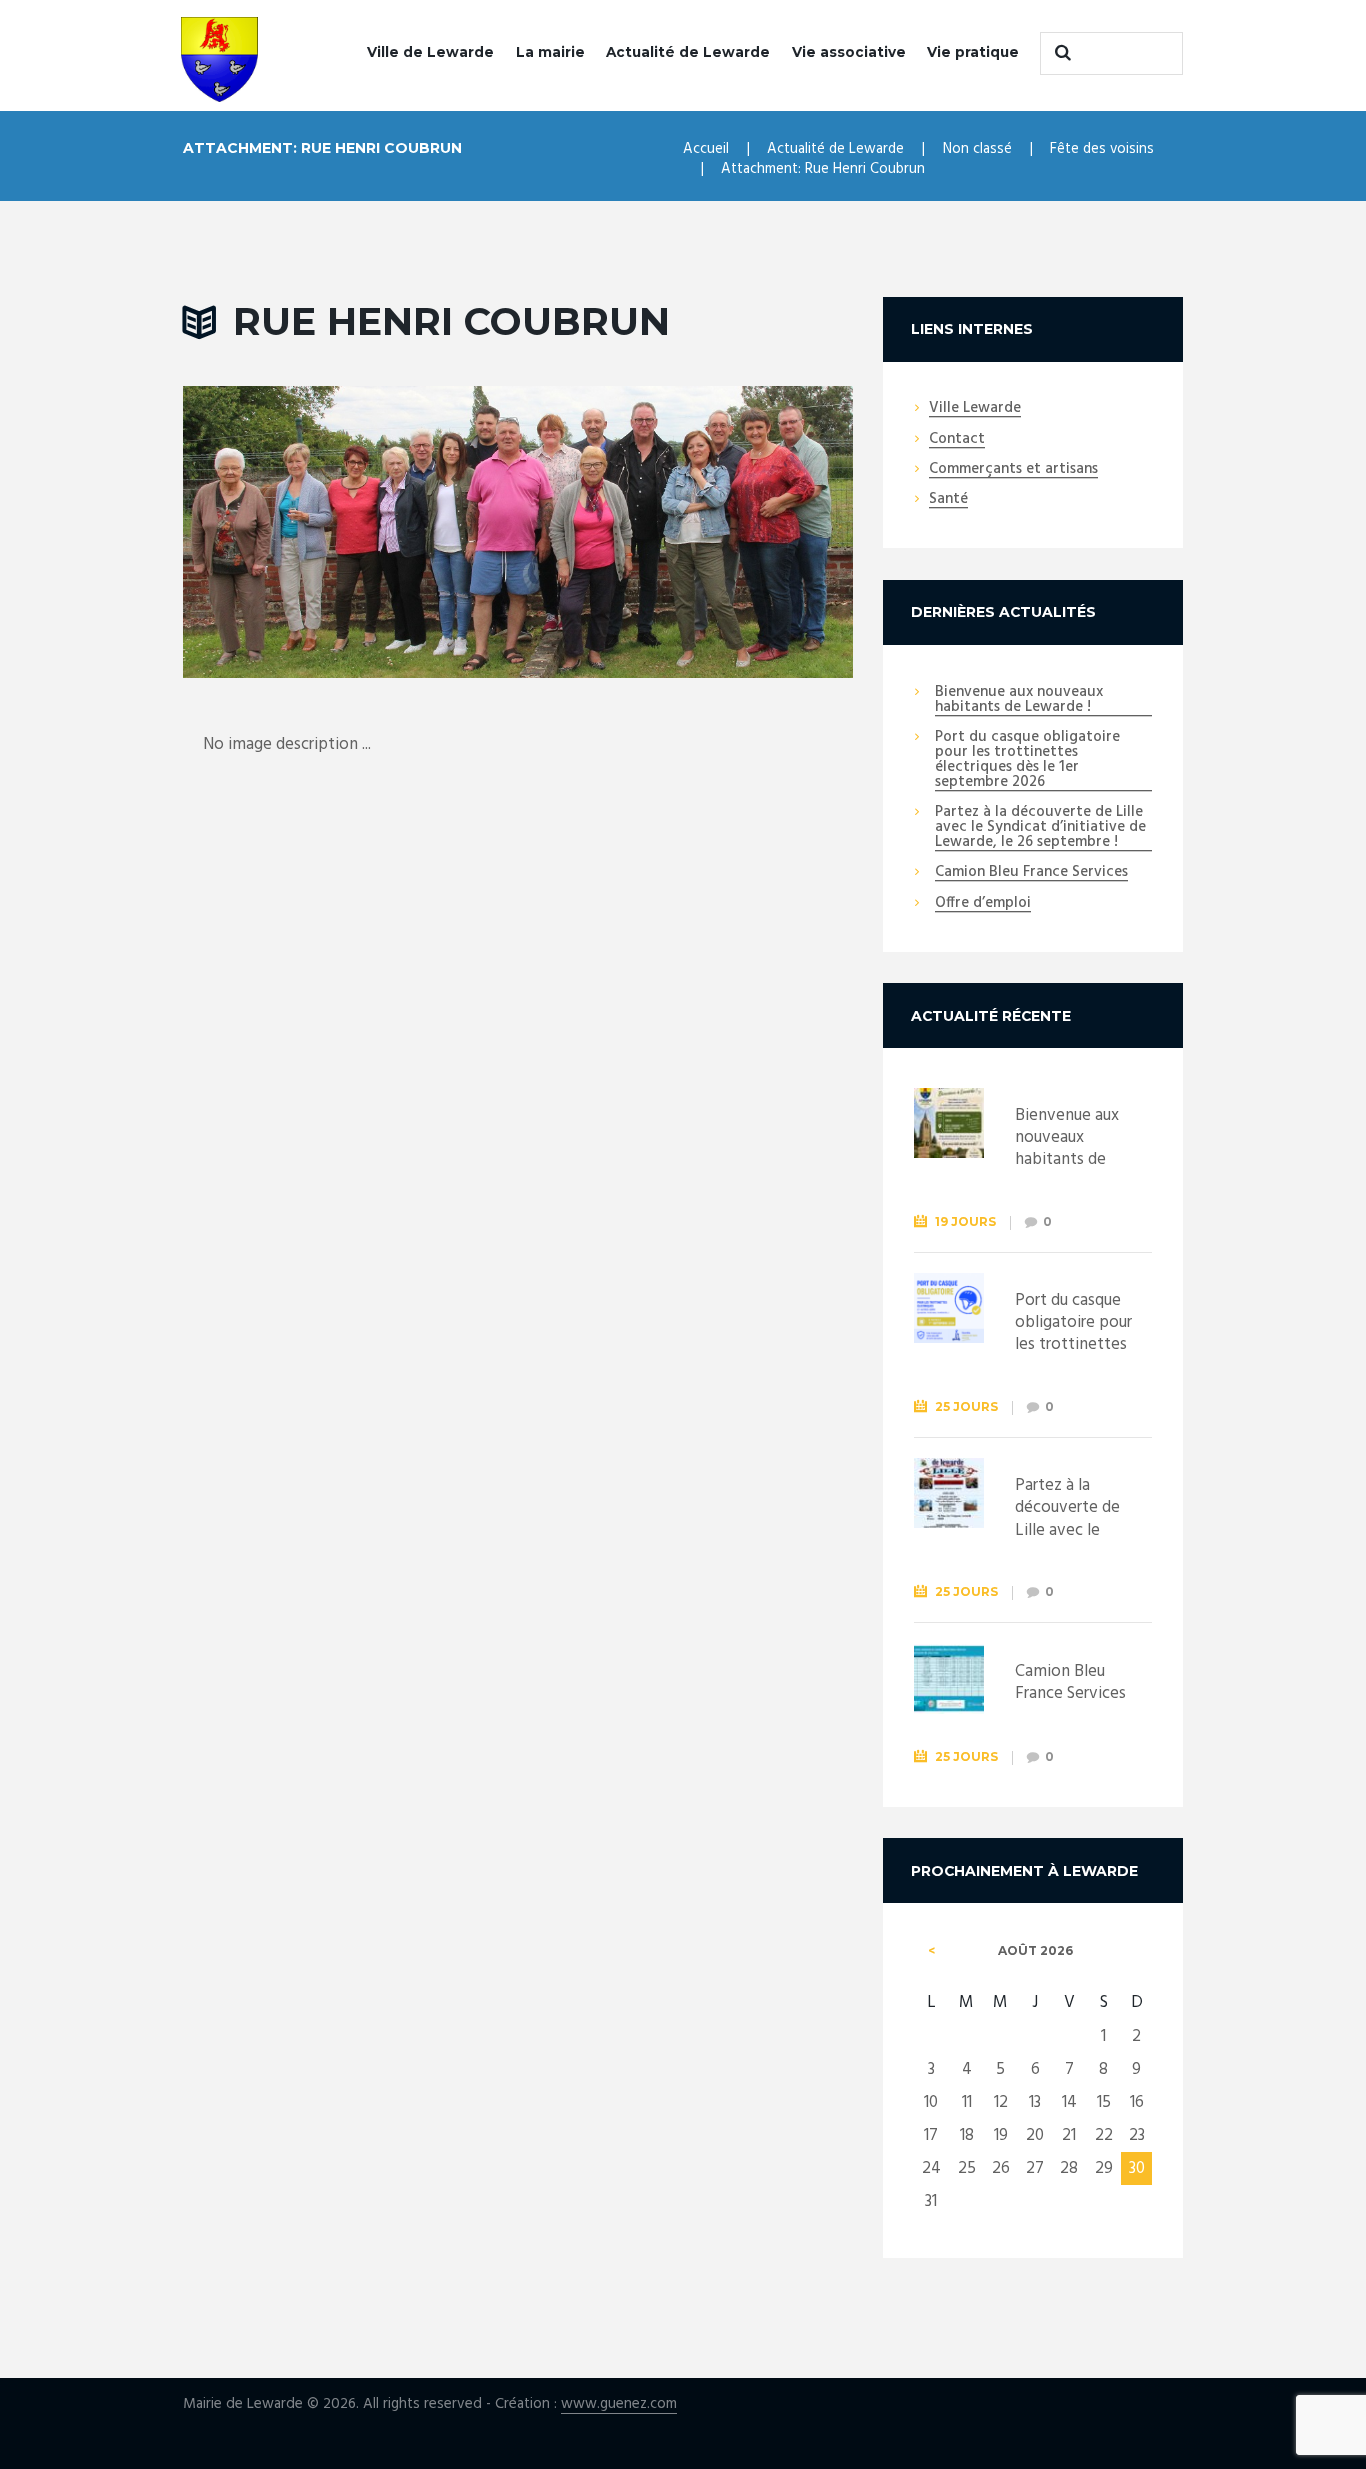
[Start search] (1060, 53)
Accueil (706, 149)
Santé (948, 500)
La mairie (550, 52)
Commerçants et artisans (1013, 470)
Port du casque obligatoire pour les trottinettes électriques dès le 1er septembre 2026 (1027, 760)
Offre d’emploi (983, 904)
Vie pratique (973, 52)
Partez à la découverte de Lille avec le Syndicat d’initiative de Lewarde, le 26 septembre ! (1040, 828)
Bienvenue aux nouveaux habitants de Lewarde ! (1019, 700)
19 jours (965, 1221)
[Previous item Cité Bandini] (350, 532)
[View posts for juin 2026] (932, 1951)
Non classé (977, 149)
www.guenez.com (619, 2404)
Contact (957, 440)
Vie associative (849, 52)
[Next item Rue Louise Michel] (685, 532)
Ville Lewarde (975, 409)
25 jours (966, 1406)
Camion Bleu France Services (1031, 873)
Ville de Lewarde (430, 52)
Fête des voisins (1102, 149)
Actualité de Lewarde (688, 52)
